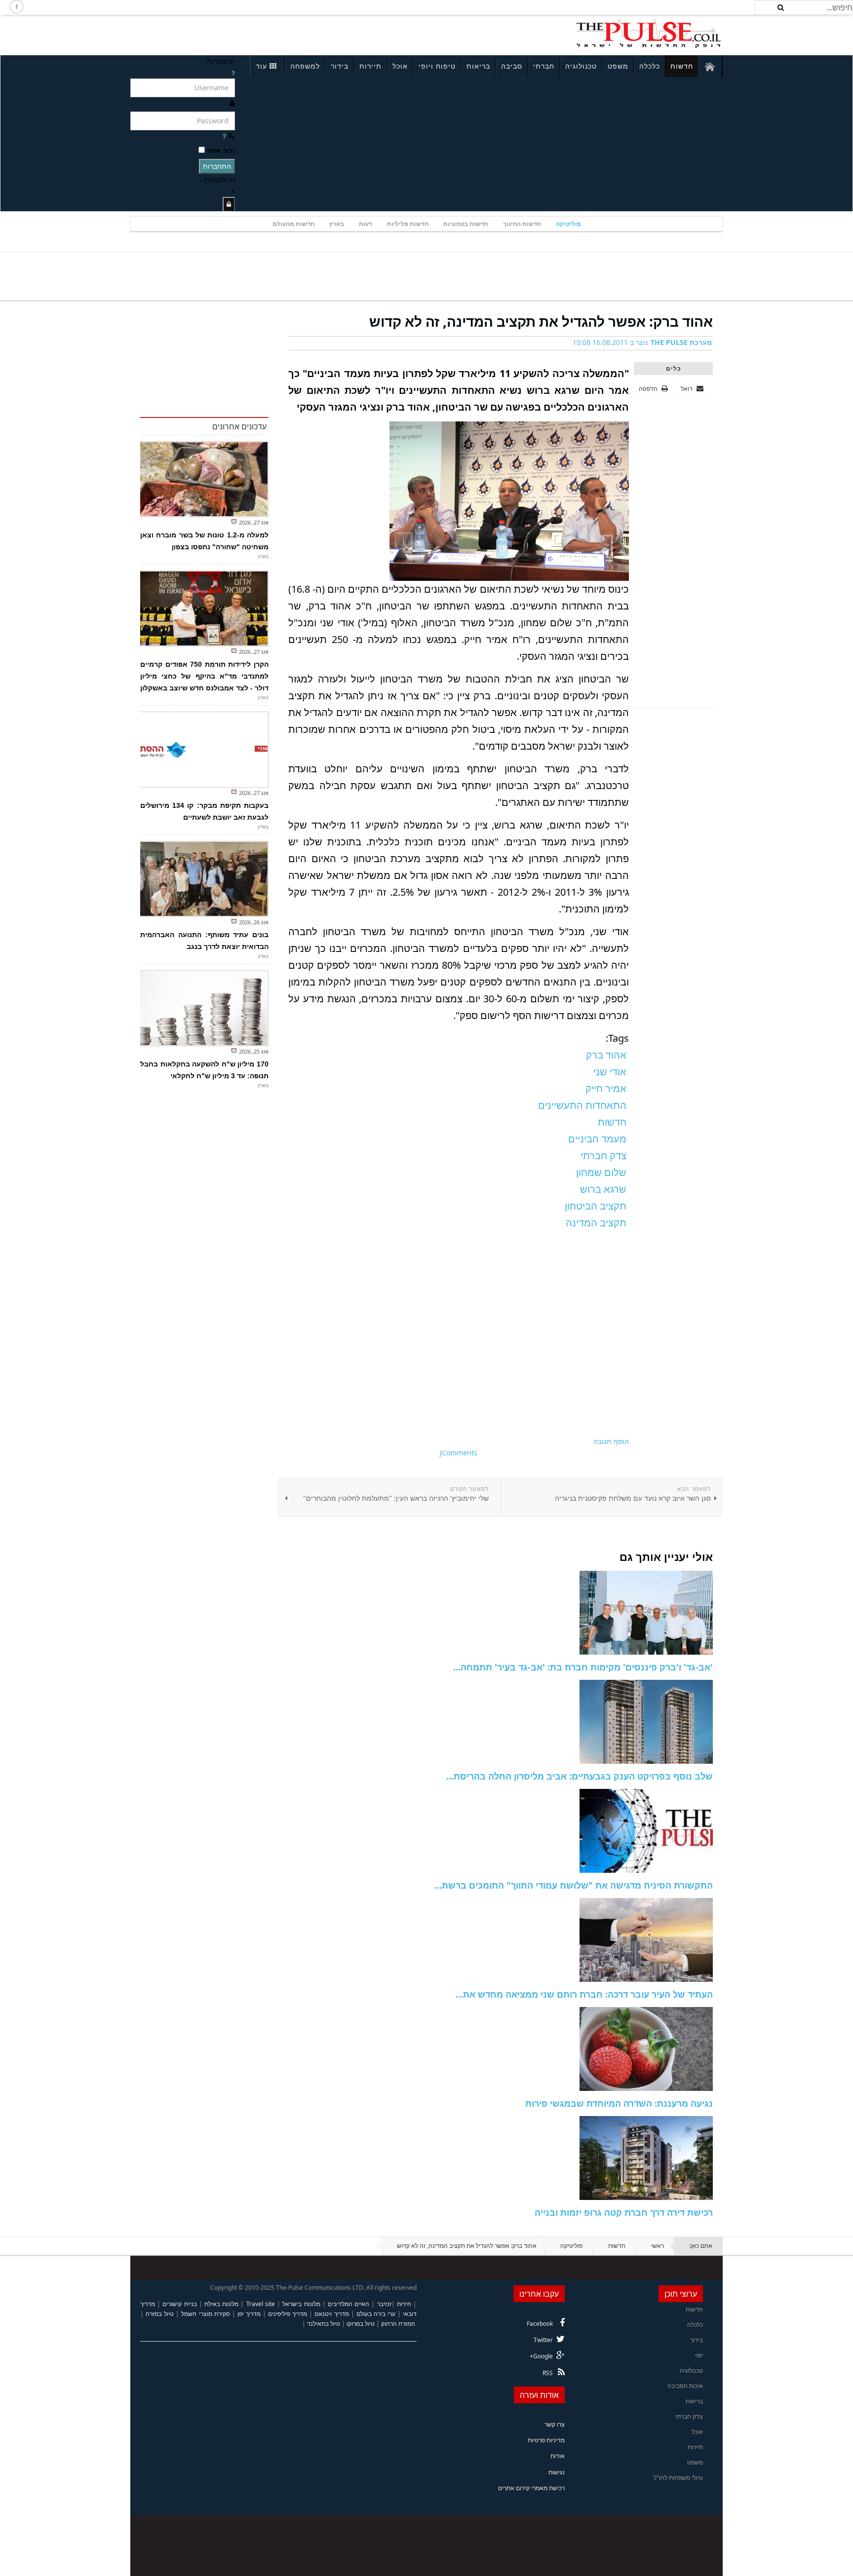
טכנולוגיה (581, 66)
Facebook (540, 2324)
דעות (366, 224)
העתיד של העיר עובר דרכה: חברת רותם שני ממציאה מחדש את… (584, 1994)
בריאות (478, 66)
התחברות (217, 166)
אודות (558, 2456)
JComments (459, 1453)
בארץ (337, 224)
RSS (548, 2373)
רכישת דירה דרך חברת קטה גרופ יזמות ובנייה (624, 2212)
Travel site (261, 2304)
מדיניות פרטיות (546, 2440)
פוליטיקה (568, 224)
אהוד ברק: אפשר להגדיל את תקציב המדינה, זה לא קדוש (541, 321)
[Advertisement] (262, 34)
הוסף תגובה (611, 1441)
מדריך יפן (249, 2314)
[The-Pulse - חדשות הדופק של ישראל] (649, 34)
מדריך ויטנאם (331, 2314)
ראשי (658, 2246)
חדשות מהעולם (293, 224)
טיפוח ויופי (437, 66)
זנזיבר (384, 2304)
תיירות (370, 66)
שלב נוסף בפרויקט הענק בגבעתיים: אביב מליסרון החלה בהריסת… (580, 1776)
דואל (687, 389)
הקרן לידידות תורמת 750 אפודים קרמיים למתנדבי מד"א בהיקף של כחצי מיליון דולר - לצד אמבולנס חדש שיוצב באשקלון (204, 676)
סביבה (512, 66)
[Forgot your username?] (233, 73)
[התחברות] (229, 204)
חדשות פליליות (408, 224)
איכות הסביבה (685, 2386)
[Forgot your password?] (224, 136)
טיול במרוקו (361, 2324)
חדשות (682, 66)
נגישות (557, 2472)
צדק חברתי (689, 2416)
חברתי (544, 66)
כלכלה (650, 66)
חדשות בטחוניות (466, 224)
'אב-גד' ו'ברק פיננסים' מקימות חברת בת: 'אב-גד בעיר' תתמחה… (583, 1667)
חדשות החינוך (522, 224)
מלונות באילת (221, 2304)
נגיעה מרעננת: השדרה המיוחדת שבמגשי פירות (619, 2103)
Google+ (541, 2356)
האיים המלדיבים (349, 2304)
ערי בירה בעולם (376, 2314)
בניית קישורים (179, 2304)
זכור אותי (221, 150)
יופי (699, 2355)
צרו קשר (555, 2424)
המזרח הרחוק (398, 2324)
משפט (618, 66)
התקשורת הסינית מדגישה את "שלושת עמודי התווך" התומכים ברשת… (574, 1885)
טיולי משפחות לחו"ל (678, 2478)
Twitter (543, 2340)
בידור (340, 66)
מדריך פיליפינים (288, 2314)
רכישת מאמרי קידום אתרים (531, 2488)
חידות (404, 2304)
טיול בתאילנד (324, 2324)
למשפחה (305, 66)
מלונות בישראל (301, 2304)
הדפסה (648, 389)
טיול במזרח (160, 2314)
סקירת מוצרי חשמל (205, 2314)
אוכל (400, 66)
